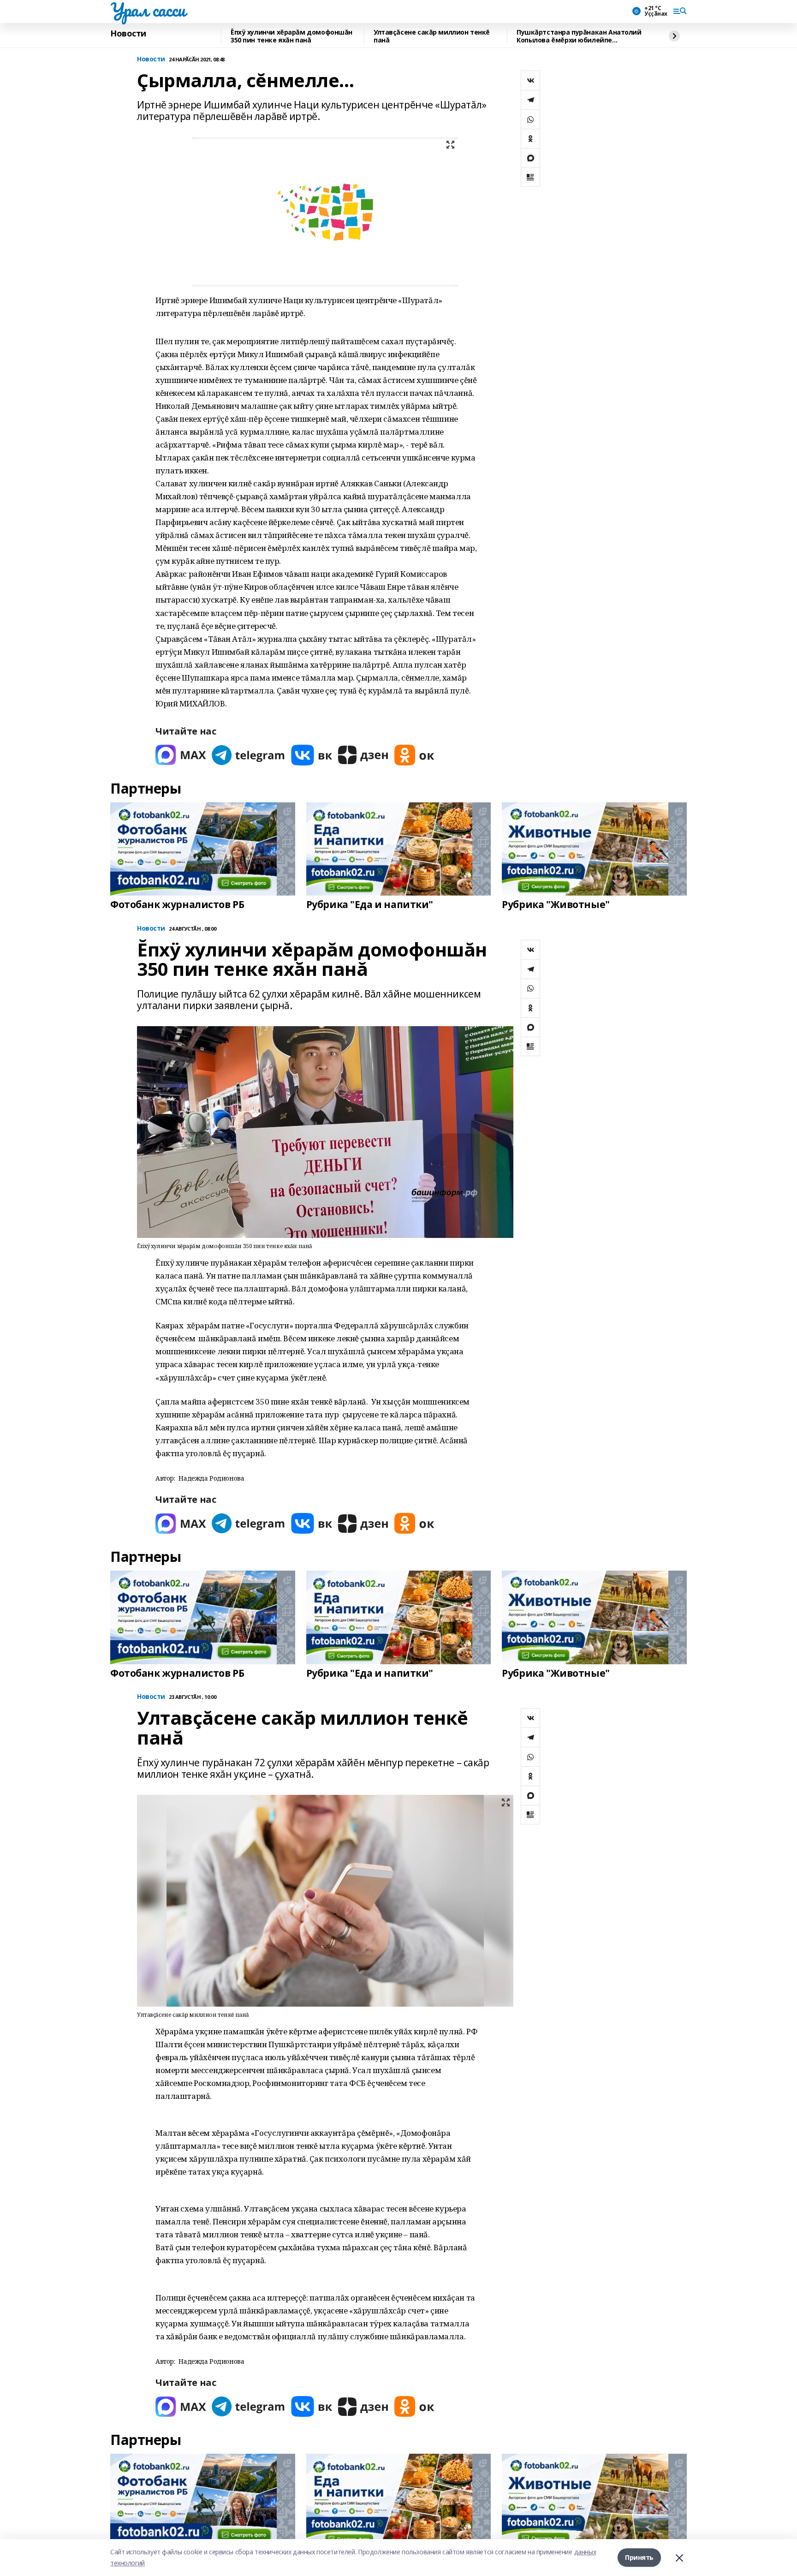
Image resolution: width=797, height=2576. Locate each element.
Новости (128, 34)
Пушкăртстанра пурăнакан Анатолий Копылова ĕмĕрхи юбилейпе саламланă (579, 36)
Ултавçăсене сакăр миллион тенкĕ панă (432, 36)
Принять (639, 2557)
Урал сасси (148, 10)
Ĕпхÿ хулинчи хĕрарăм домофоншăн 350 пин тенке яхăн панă (291, 36)
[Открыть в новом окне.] (181, 755)
